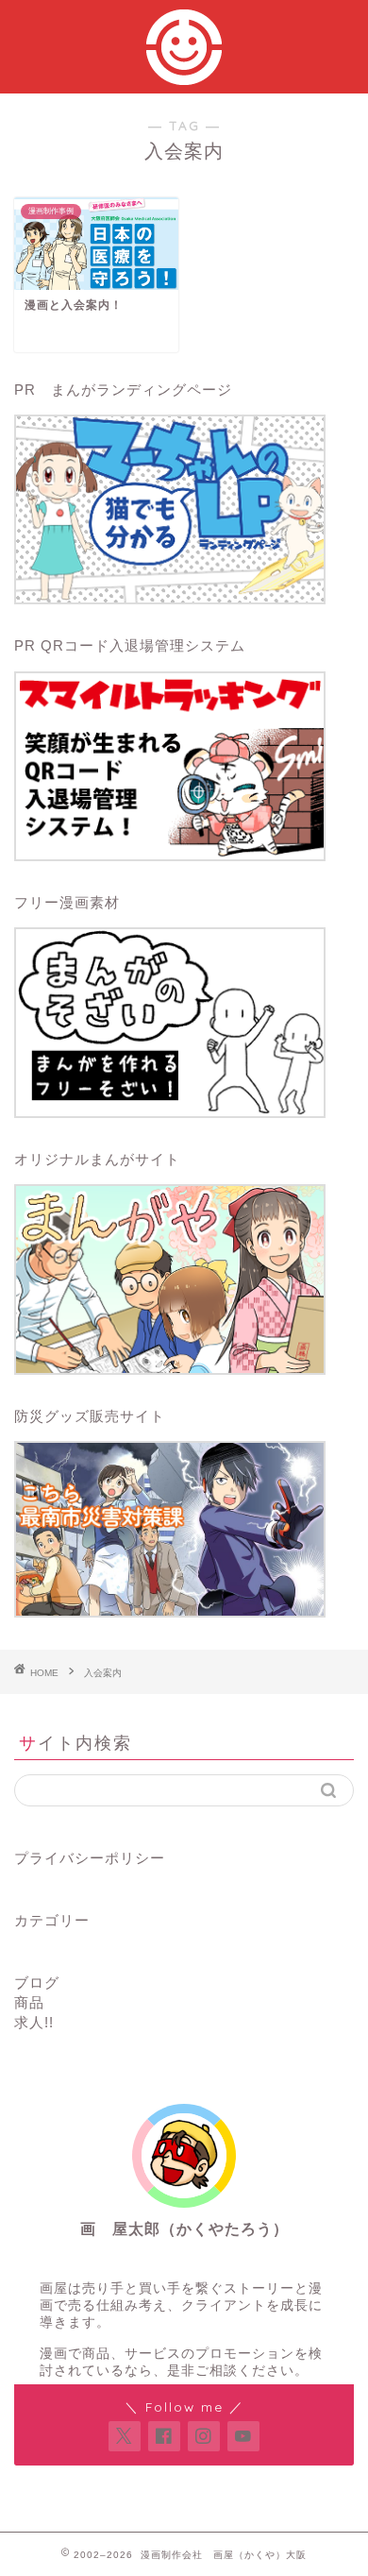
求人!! (34, 2022)
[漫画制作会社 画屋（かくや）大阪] (184, 75)
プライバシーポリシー (90, 1858)
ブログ (37, 1983)
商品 (29, 2002)
